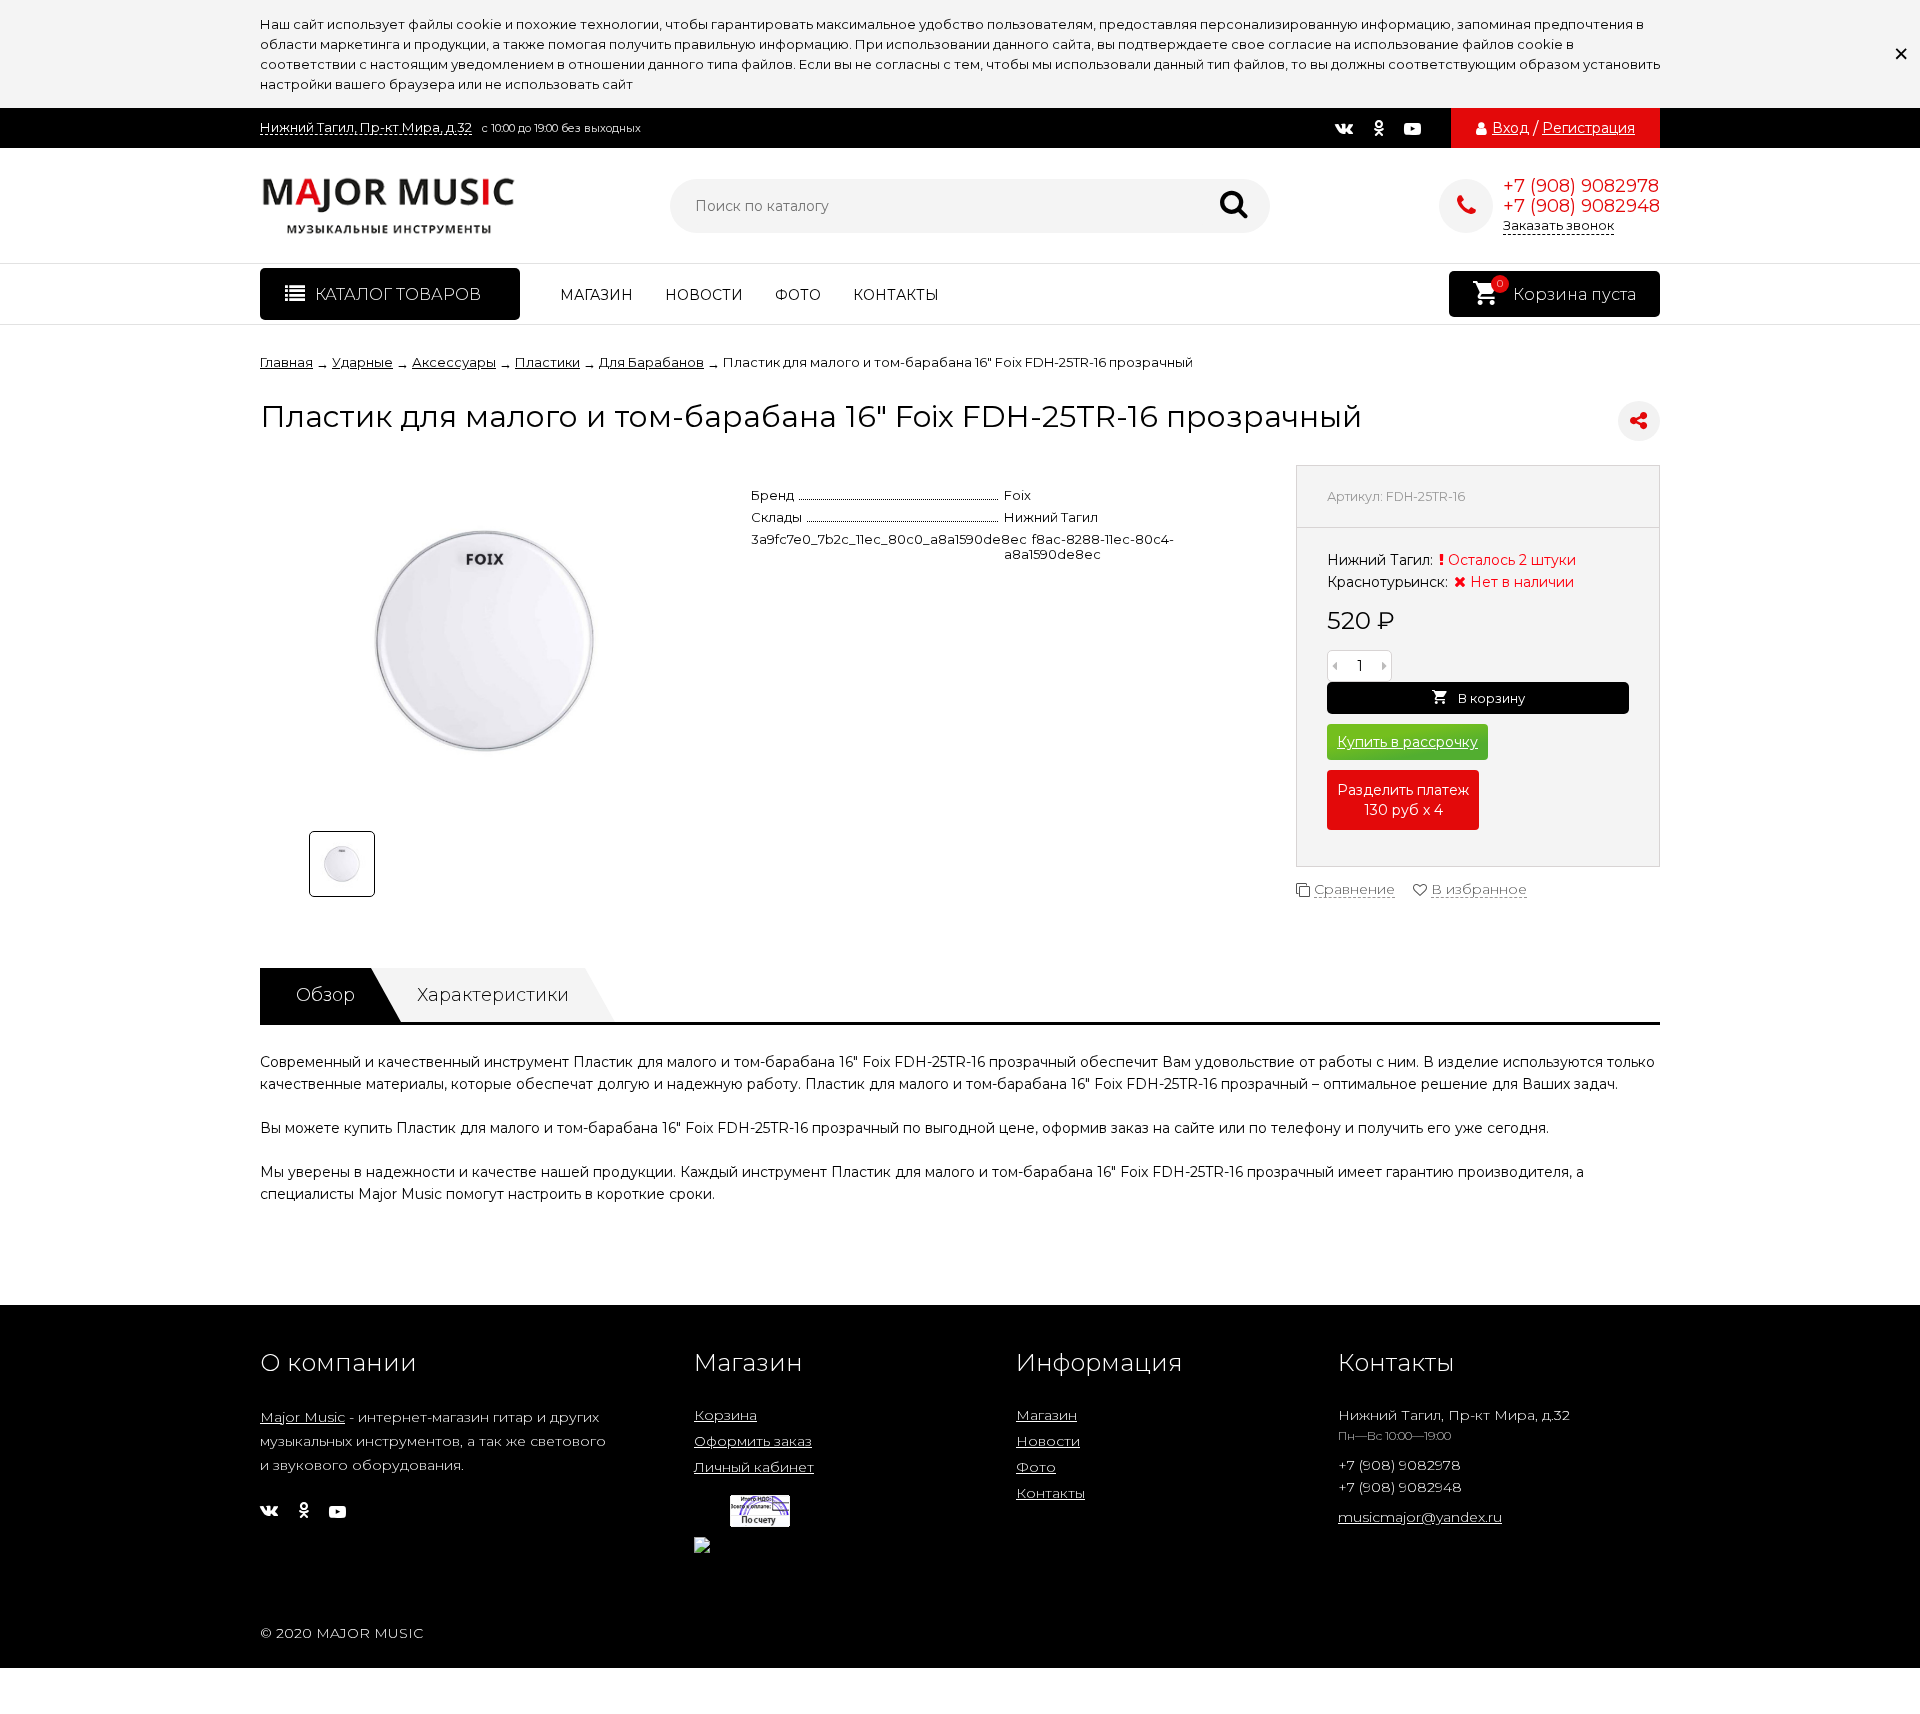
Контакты (896, 295)
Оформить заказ (753, 1441)
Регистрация (1588, 128)
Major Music (302, 1417)
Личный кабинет (754, 1467)
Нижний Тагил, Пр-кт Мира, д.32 (366, 127)
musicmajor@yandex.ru (1420, 1517)
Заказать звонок (1558, 225)
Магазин (596, 295)
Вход (1510, 128)
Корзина (725, 1415)
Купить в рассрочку (1407, 742)
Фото (798, 295)
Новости (704, 295)
